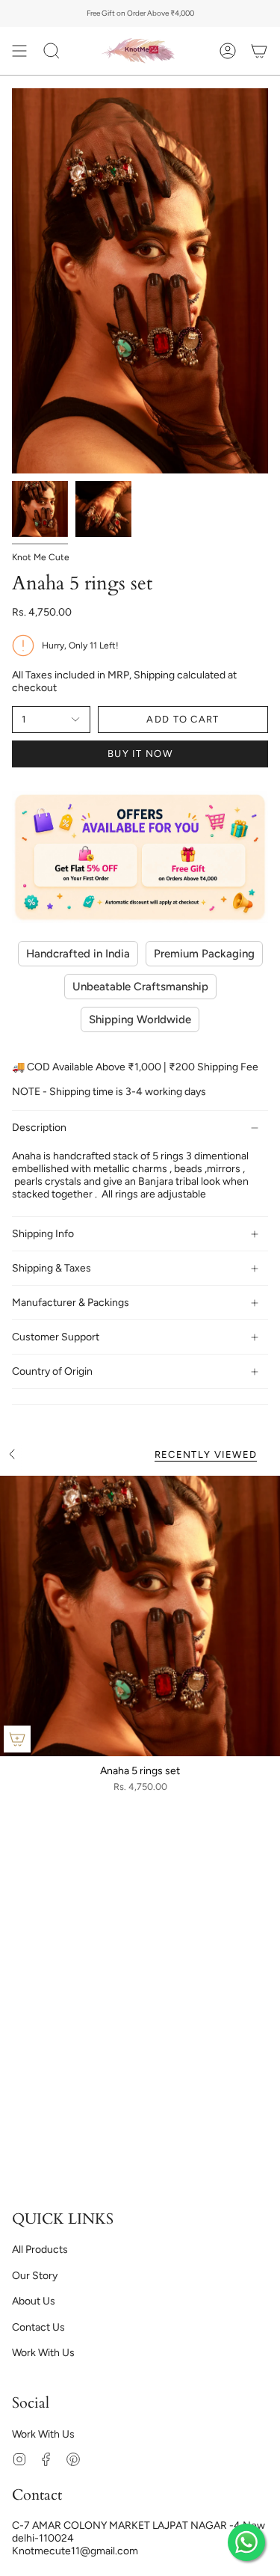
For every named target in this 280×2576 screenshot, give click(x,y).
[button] (52, 51)
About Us (34, 2301)
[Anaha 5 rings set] (140, 1616)
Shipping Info (43, 1234)
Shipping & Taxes (52, 1268)
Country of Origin (52, 1371)
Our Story (35, 2276)
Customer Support (56, 1337)
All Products (40, 2250)
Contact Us (38, 2327)
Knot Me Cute (41, 557)
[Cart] (259, 51)
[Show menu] (19, 51)
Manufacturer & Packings (71, 1303)
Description (39, 1128)
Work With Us (43, 2353)
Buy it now (140, 754)
